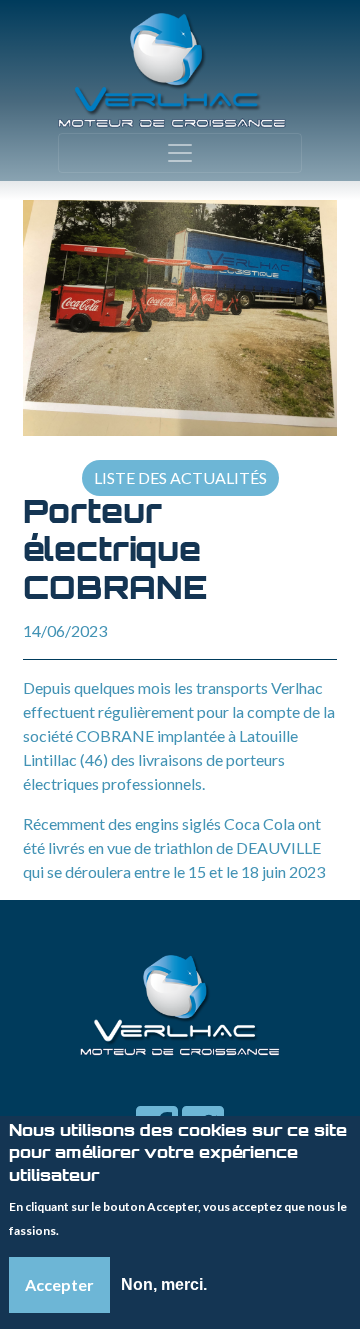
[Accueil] (172, 70)
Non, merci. (164, 1284)
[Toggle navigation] (180, 153)
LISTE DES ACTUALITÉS (180, 477)
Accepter (59, 1284)
